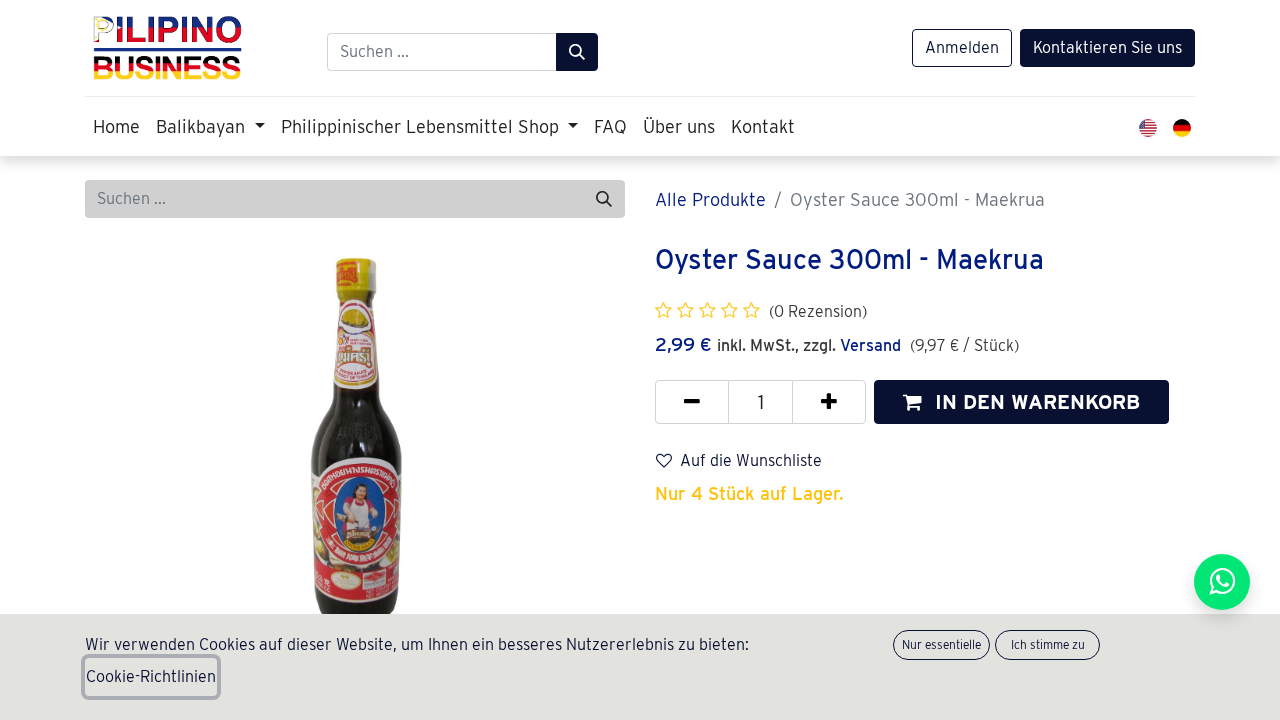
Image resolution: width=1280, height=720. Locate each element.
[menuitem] (116, 126)
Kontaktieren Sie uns (1107, 47)
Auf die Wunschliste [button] (751, 460)
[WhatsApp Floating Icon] (1222, 582)
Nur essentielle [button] (941, 644)
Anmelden (962, 47)
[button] (1021, 402)
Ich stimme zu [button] (1048, 644)
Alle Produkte (710, 199)
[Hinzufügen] (829, 402)
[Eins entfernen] (692, 402)
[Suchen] (577, 52)
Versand (870, 345)
